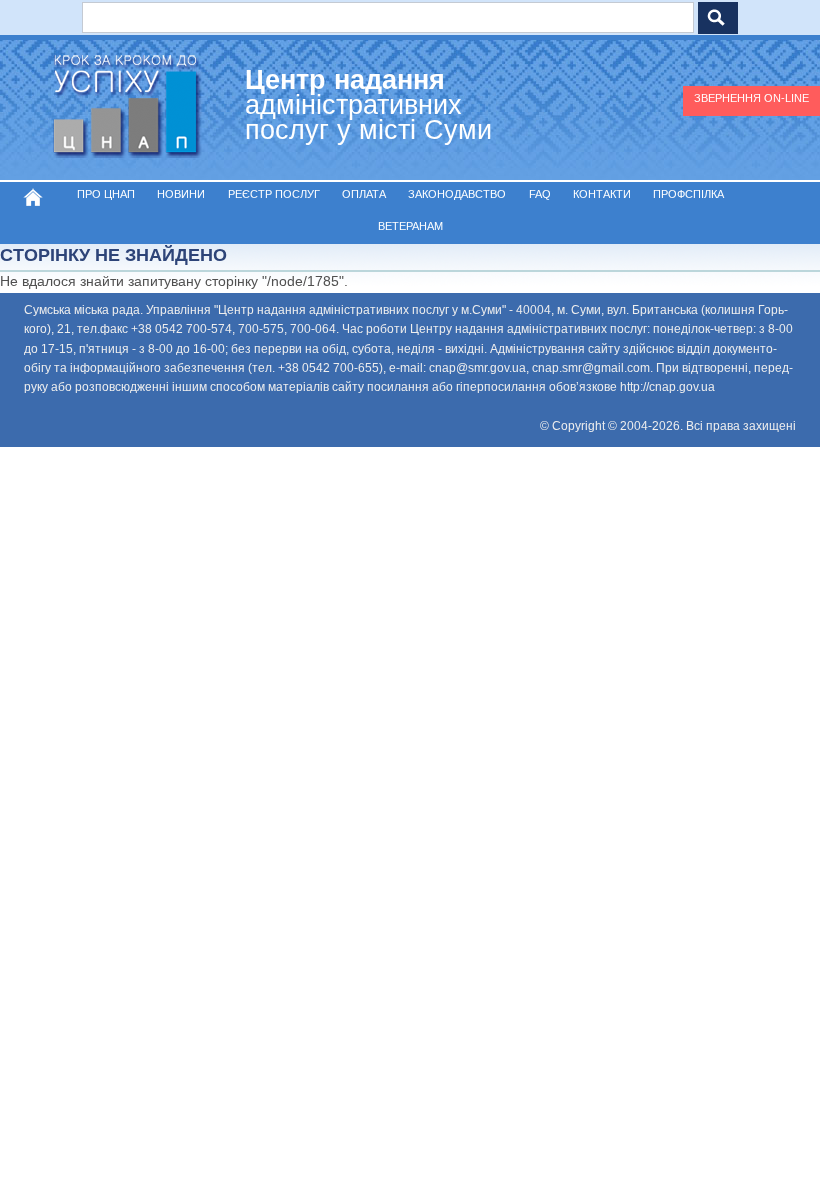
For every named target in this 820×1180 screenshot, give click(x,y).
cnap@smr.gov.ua (477, 368)
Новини (181, 194)
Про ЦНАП (106, 194)
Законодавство (457, 194)
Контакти (602, 194)
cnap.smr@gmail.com (591, 368)
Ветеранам (410, 226)
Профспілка (688, 194)
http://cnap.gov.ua (667, 387)
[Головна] (125, 109)
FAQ (540, 194)
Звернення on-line (751, 98)
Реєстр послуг (274, 194)
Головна (33, 197)
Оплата (364, 194)
